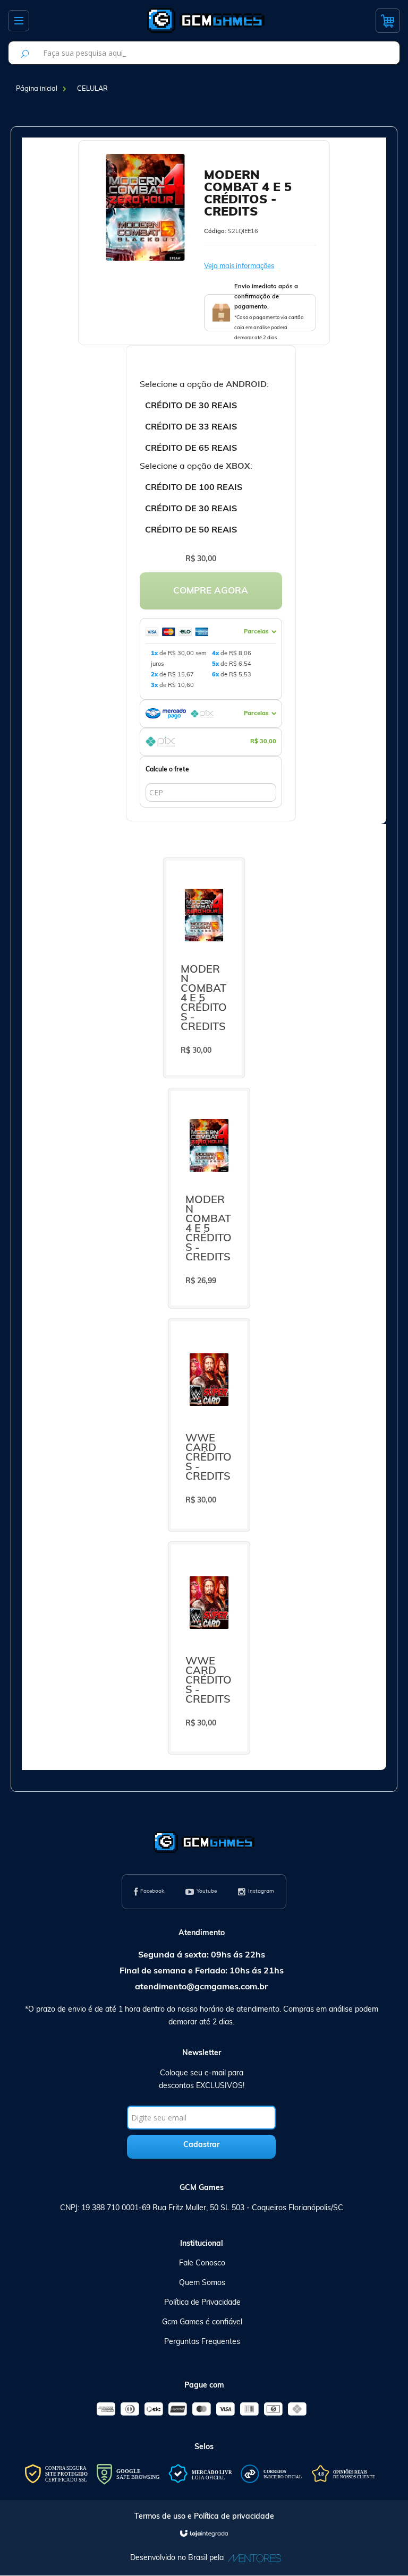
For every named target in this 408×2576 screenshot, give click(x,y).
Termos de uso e (164, 2517)
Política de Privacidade (202, 2303)
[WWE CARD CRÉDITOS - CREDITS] (209, 1425)
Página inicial (37, 89)
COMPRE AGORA (211, 591)
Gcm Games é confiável (202, 2322)
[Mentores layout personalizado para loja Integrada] (252, 2558)
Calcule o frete (167, 770)
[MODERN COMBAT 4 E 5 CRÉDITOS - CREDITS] (204, 968)
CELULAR (92, 89)
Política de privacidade (234, 2517)
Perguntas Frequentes (202, 2342)
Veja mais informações (239, 266)
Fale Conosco (202, 2264)
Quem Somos (202, 2283)
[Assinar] (201, 2147)
